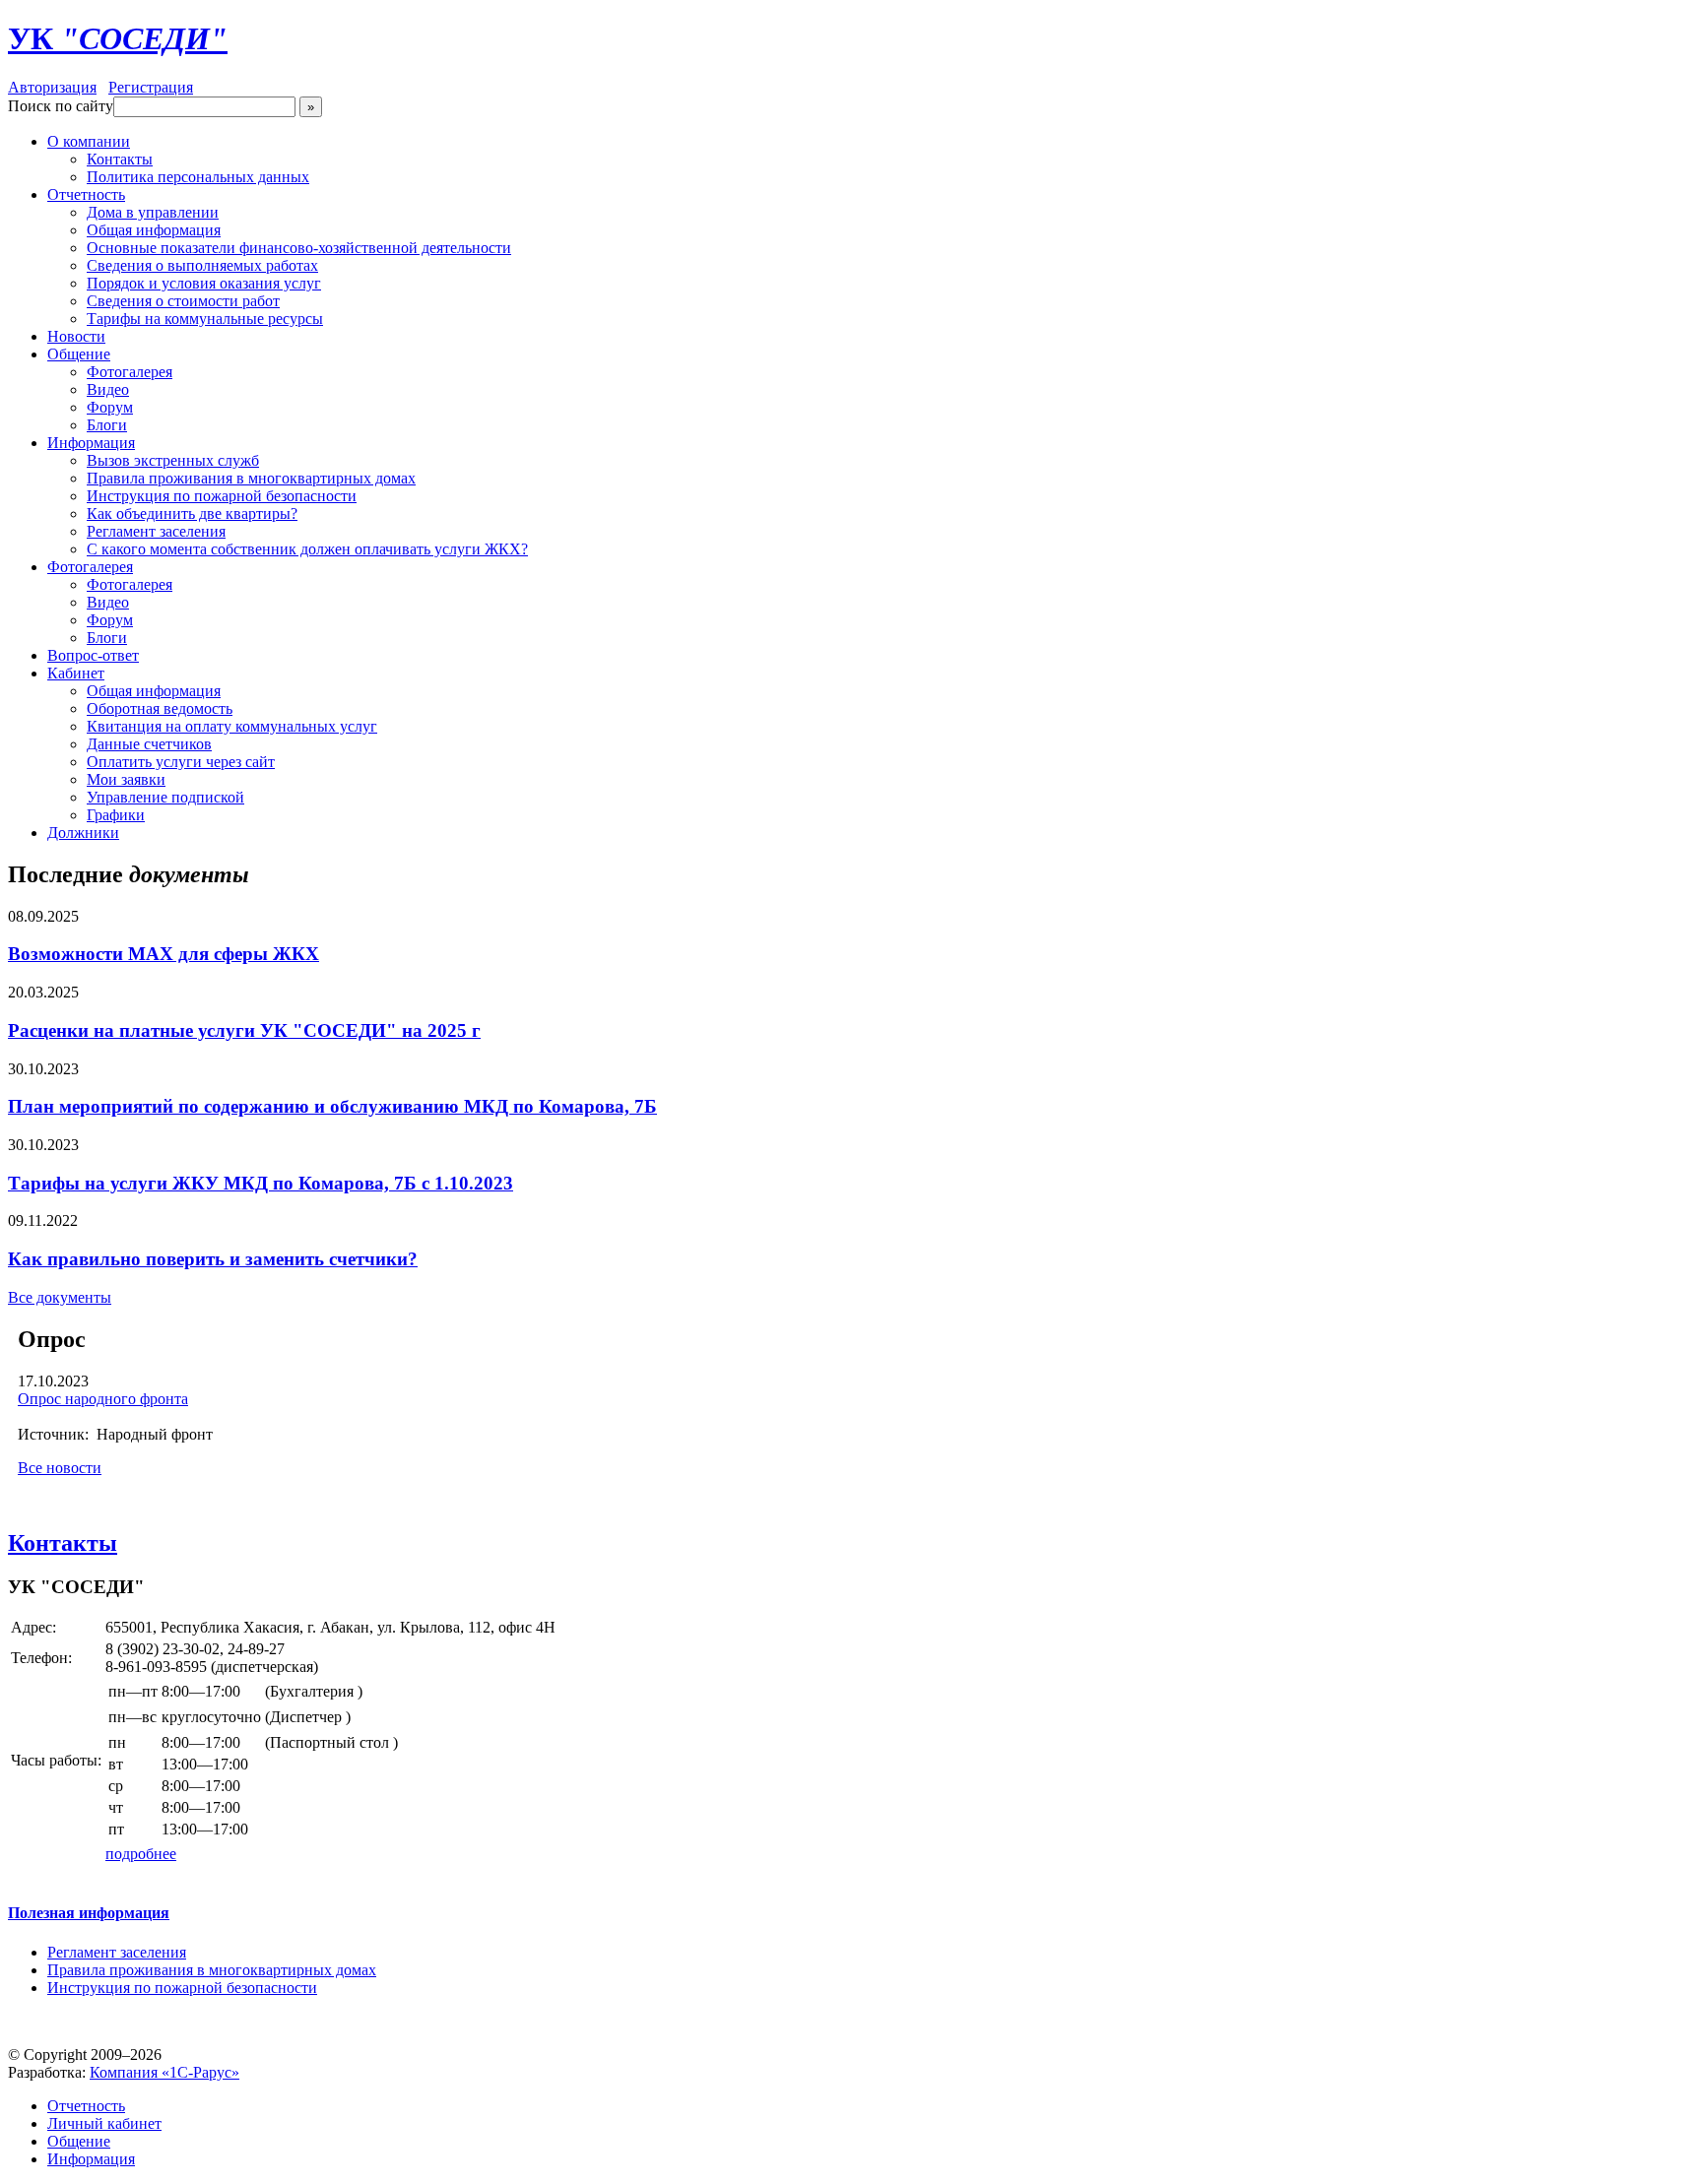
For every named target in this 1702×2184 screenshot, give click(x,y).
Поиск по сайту (61, 106)
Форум (110, 407)
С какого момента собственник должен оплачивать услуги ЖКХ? (307, 549)
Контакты (120, 159)
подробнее (141, 1854)
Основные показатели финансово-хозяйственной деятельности (299, 248)
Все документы (60, 1297)
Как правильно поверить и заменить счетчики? (213, 1259)
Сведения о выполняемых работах (202, 265)
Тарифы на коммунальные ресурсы (205, 319)
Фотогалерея (130, 372)
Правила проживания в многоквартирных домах (251, 478)
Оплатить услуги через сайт (181, 762)
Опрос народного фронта (103, 1399)
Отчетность (86, 194)
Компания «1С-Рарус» (164, 2072)
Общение (79, 354)
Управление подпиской (165, 797)
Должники (83, 833)
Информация (91, 443)
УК (118, 38)
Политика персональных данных (198, 177)
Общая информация (154, 230)
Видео (108, 389)
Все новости (60, 1468)
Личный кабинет (104, 2123)
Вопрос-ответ (93, 655)
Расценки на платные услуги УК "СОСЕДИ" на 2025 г (244, 1030)
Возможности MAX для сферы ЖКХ (164, 954)
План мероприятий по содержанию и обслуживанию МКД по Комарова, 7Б (332, 1106)
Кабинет (76, 673)
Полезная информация (89, 1913)
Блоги (107, 425)
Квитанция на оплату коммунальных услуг (232, 726)
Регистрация (151, 87)
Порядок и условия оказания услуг (204, 283)
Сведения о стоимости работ (183, 301)
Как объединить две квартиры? (192, 514)
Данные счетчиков (149, 744)
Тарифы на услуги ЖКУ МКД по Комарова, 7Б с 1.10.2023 (261, 1183)
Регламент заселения (156, 531)
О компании (89, 141)
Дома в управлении (153, 212)
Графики (116, 815)
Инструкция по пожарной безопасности (222, 496)
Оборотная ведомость (160, 708)
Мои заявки (126, 779)
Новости (76, 336)
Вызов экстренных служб (173, 460)
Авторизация (52, 87)
